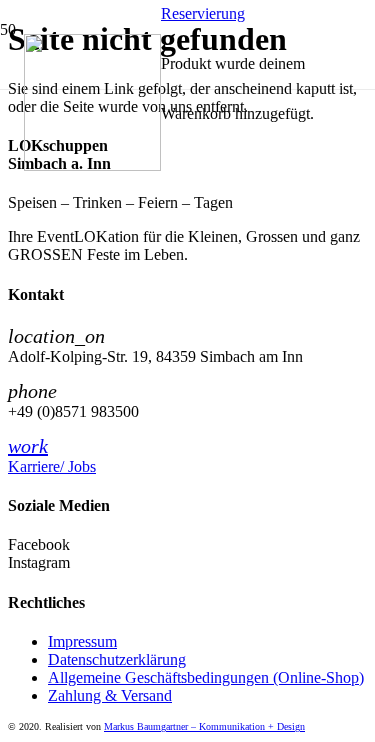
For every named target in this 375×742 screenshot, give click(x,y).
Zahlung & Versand (110, 695)
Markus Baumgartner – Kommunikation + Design (204, 726)
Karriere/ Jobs (52, 466)
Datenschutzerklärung (117, 659)
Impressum (82, 641)
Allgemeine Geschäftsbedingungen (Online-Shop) (206, 677)
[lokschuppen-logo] (92, 165)
